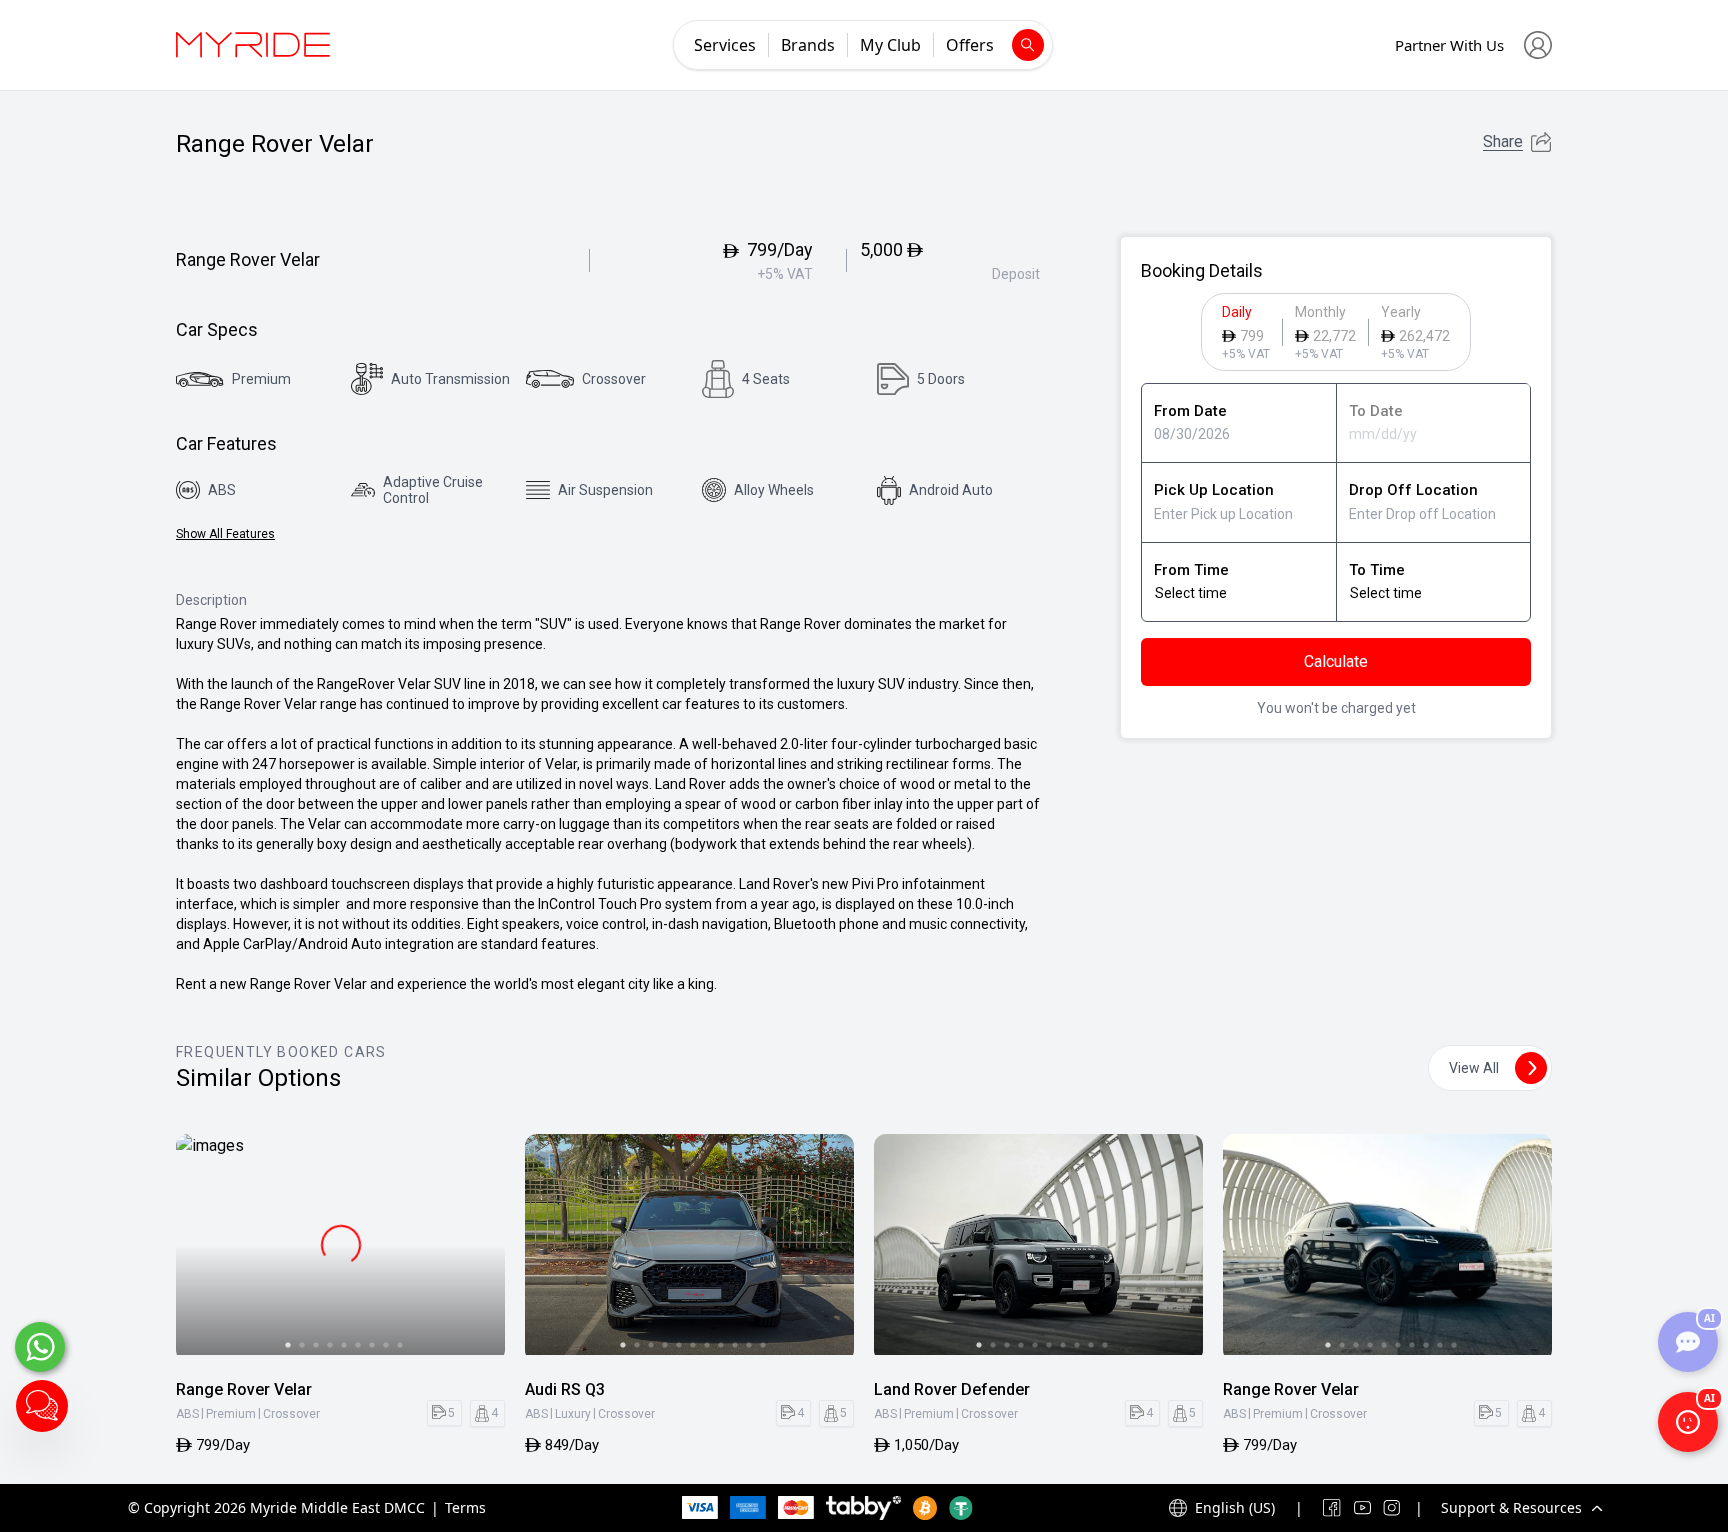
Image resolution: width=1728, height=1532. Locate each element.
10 (749, 1345)
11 (763, 1345)
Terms (465, 1507)
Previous (200, 1248)
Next (481, 1248)
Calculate (1336, 662)
